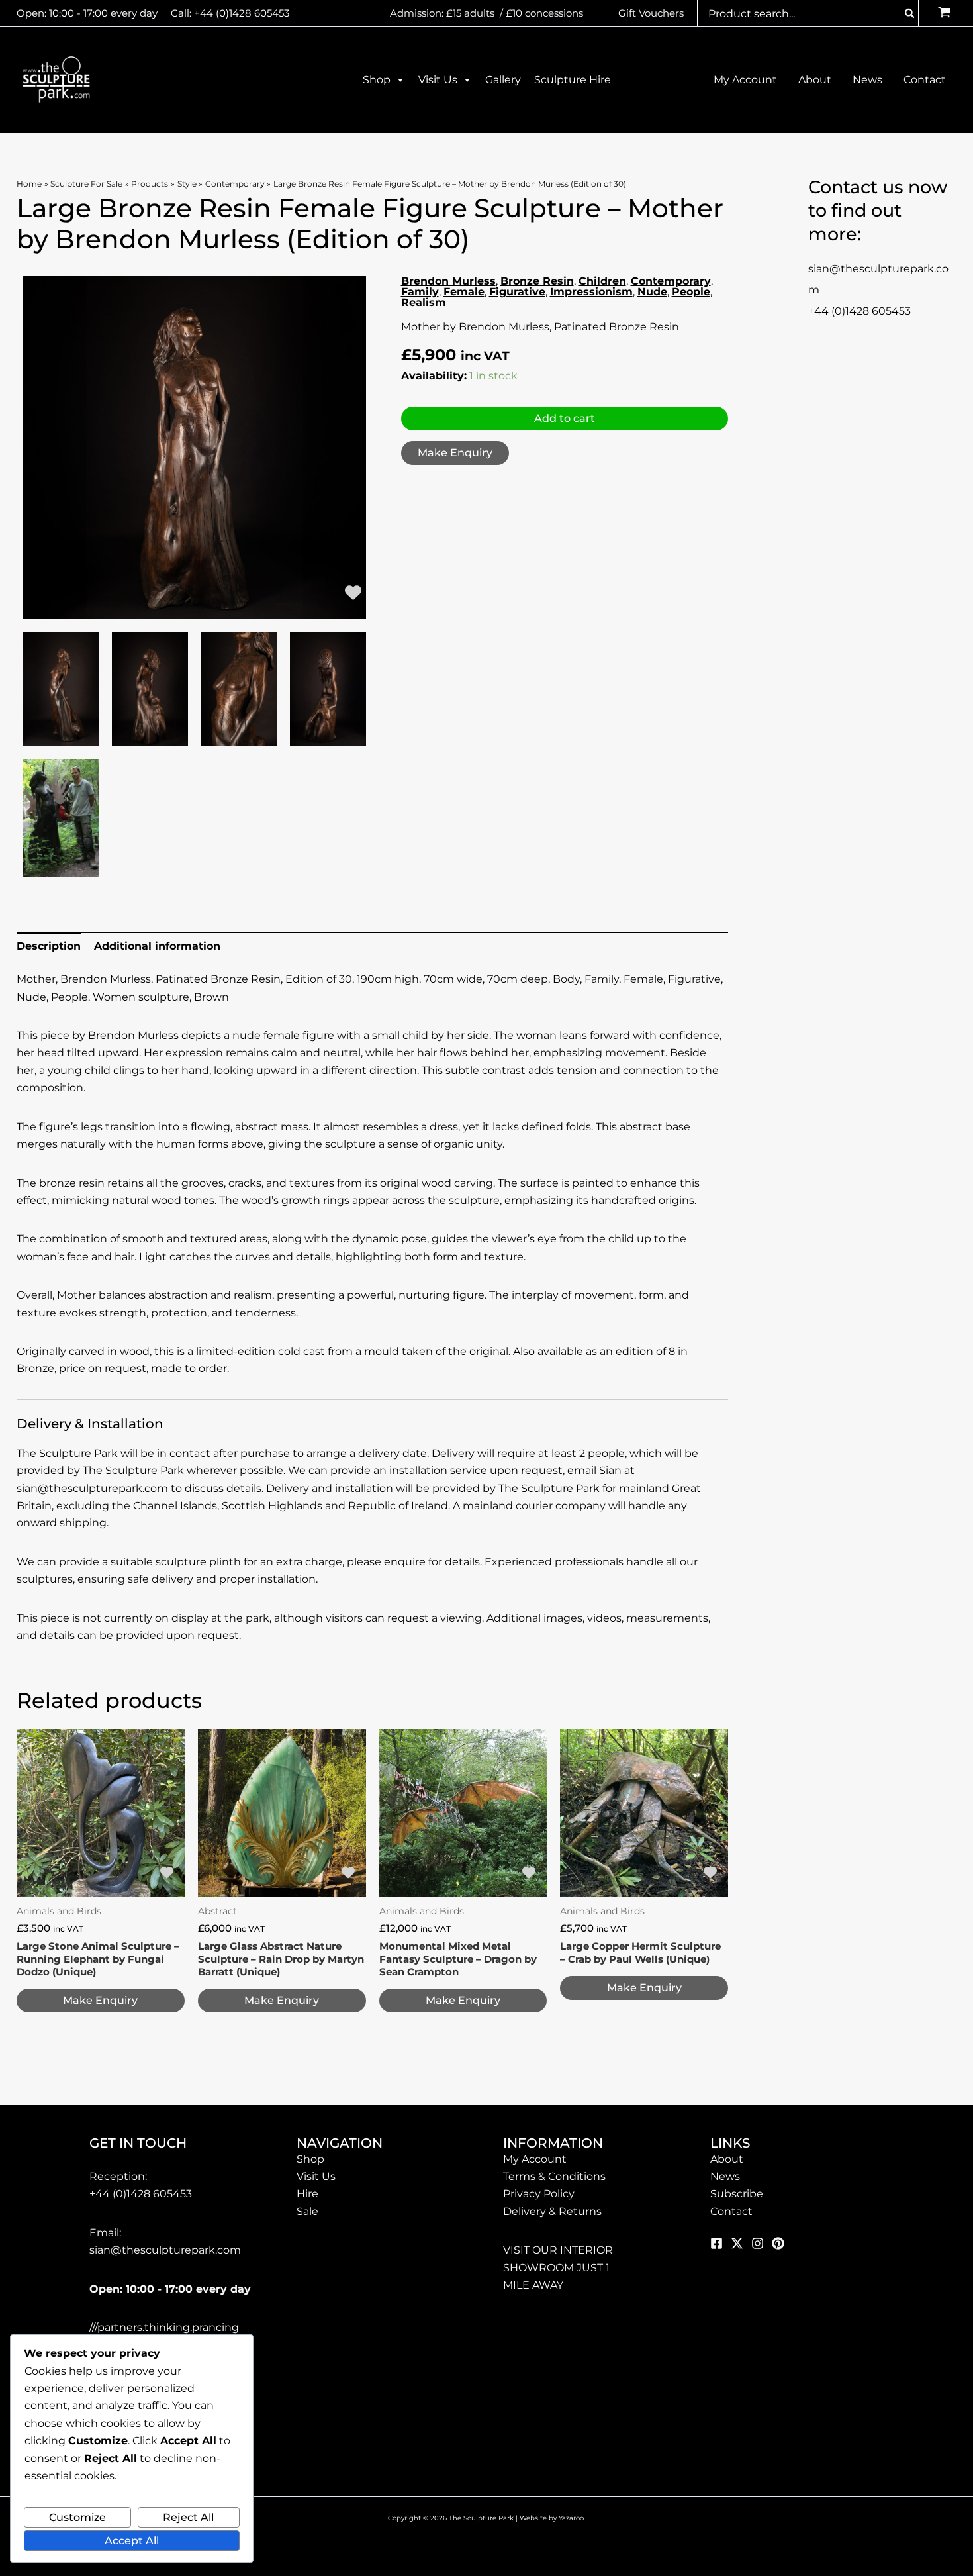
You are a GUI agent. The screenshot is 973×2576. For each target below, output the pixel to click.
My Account (535, 2159)
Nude (652, 292)
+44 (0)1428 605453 (242, 13)
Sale (307, 2211)
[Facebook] (717, 2243)
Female (464, 292)
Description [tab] (49, 946)
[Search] (910, 13)
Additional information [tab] (157, 946)
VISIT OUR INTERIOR (558, 2250)
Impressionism (591, 292)
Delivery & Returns (552, 2211)
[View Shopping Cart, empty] (944, 14)
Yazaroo (572, 2518)
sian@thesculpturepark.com (165, 2250)
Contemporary (671, 281)
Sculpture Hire (573, 80)
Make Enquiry (455, 453)
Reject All (188, 2517)
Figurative (517, 292)
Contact (731, 2211)
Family (420, 292)
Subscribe (737, 2194)
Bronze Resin (537, 281)
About (727, 2159)
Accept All (132, 2541)
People (691, 292)
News (725, 2176)
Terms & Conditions (554, 2176)
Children (602, 281)
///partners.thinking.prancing (164, 2327)
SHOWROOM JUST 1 (556, 2268)
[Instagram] (758, 2243)
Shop (377, 80)
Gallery (503, 80)
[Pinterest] (778, 2243)
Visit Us (438, 80)
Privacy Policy (539, 2194)
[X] (737, 2243)
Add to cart (565, 418)
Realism (424, 302)
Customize (77, 2517)
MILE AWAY (533, 2285)
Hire (307, 2194)
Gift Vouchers (651, 13)
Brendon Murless (448, 281)
